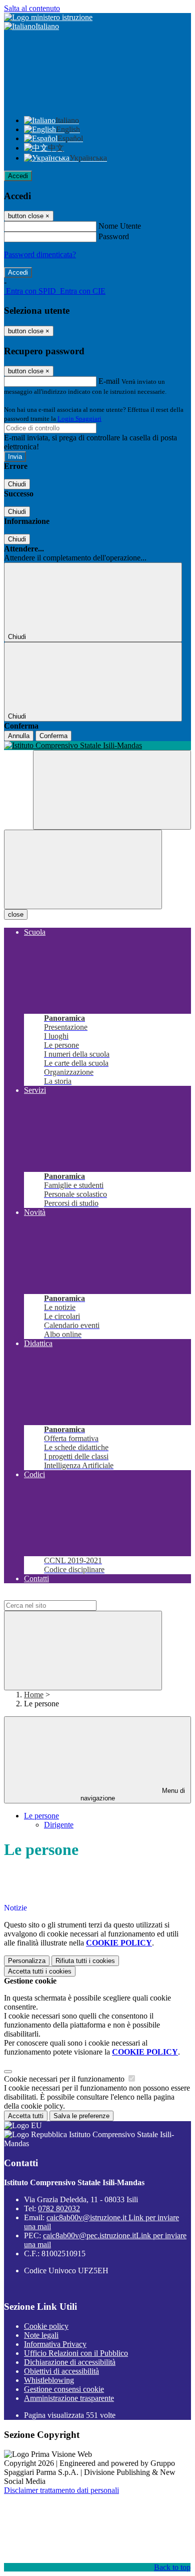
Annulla (19, 736)
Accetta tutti (40, 1971)
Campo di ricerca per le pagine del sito (64, 1595)
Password (114, 236)
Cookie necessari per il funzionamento (65, 2079)
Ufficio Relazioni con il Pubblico (76, 2353)
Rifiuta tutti (85, 1961)
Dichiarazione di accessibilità (70, 2362)
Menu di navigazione (133, 1794)
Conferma (53, 736)
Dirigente (59, 1825)
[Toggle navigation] (83, 869)
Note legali (41, 2335)
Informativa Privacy (55, 2344)
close (16, 914)
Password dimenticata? (40, 254)
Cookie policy (46, 2326)
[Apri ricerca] (112, 790)
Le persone (41, 1816)
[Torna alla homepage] (97, 746)
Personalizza (27, 1961)
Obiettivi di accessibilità (61, 2371)
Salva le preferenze (81, 2116)
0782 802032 (59, 2208)
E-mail (109, 381)
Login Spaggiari (79, 419)
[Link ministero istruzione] (48, 17)
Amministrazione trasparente (69, 2398)
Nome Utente (120, 226)
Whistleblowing (49, 2380)
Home (34, 1695)
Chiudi (17, 484)
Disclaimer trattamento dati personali (61, 2490)
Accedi (18, 176)
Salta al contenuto (32, 8)
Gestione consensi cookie (64, 2389)
